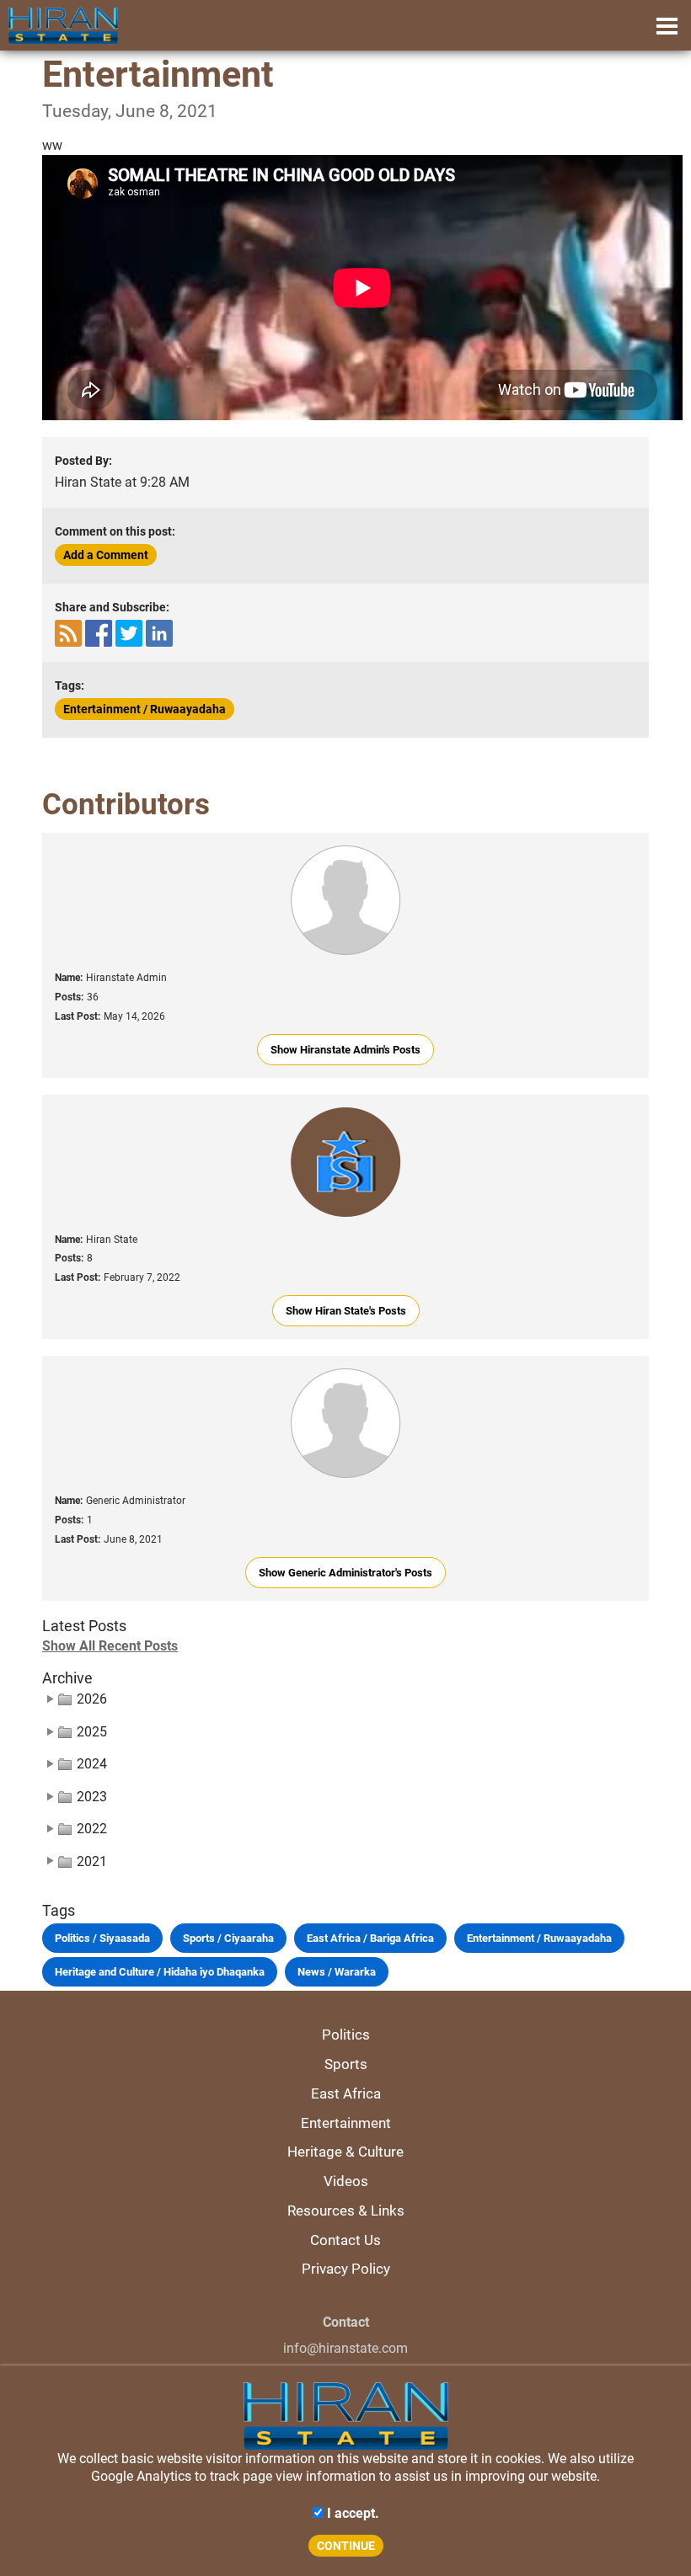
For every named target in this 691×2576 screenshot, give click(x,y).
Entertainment (346, 2123)
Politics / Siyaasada (102, 1938)
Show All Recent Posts (110, 1646)
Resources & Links (346, 2211)
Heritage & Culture (345, 2152)
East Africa (346, 2093)
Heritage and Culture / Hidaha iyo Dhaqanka (160, 1972)
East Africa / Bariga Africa (370, 1938)
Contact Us (345, 2240)
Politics (346, 2035)
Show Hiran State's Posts (346, 1311)
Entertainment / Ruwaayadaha (145, 709)
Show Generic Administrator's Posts (345, 1573)
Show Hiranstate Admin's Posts (345, 1050)
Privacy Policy (346, 2269)
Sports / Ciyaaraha (228, 1938)
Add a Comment (106, 555)
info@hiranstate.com (345, 2348)
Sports (346, 2064)
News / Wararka (337, 1972)
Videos (346, 2181)
